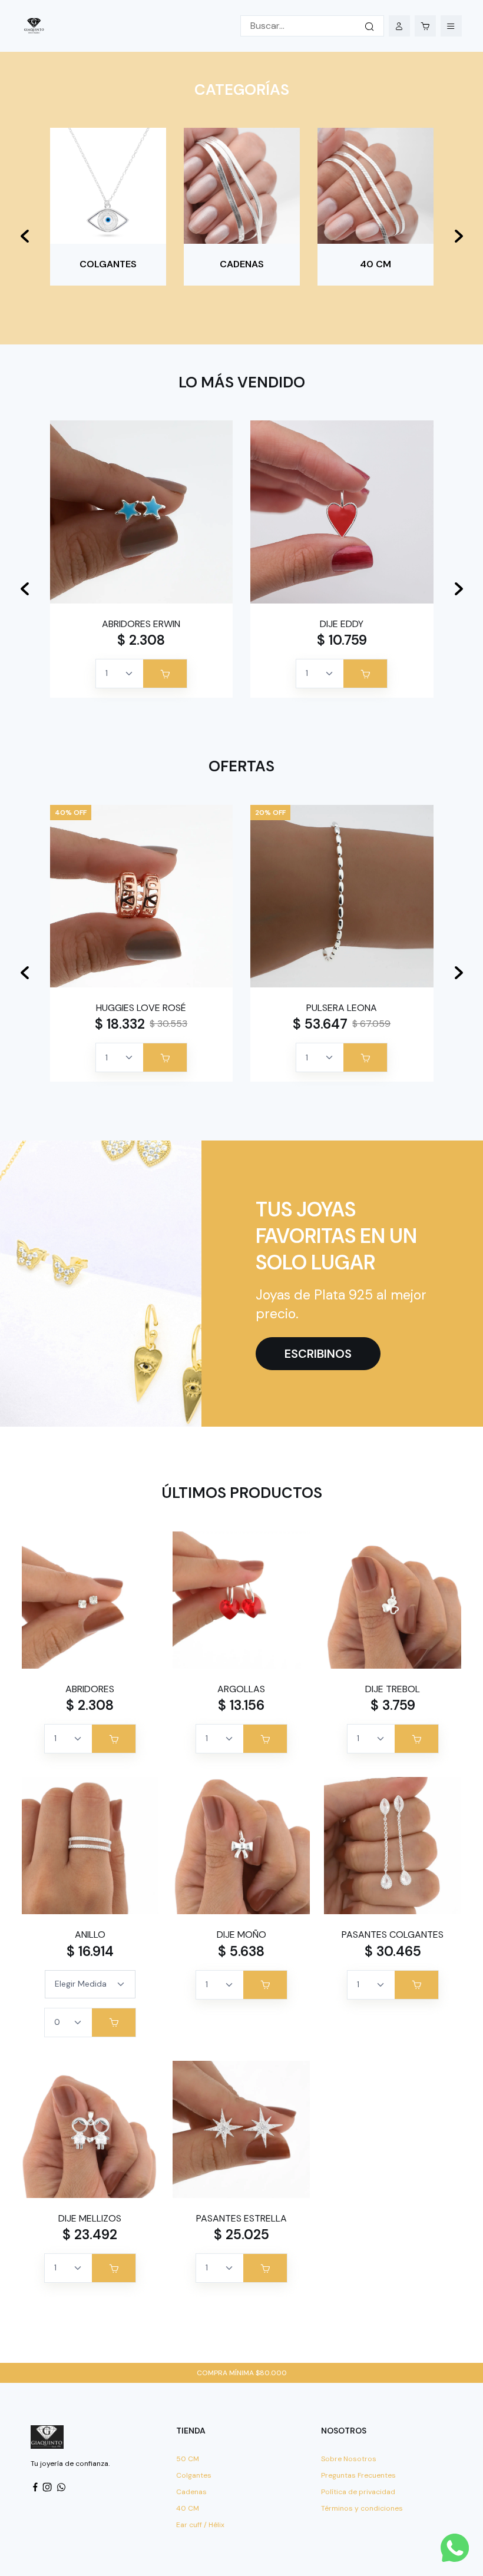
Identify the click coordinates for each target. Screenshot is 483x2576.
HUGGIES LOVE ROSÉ (141, 1008)
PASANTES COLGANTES (393, 1935)
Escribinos (318, 1354)
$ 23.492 (90, 2234)
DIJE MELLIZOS (90, 2218)
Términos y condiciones (362, 2508)
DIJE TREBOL (393, 1689)
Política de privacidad (358, 2492)
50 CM (188, 2459)
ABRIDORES (90, 1689)
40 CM (188, 2508)
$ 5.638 (241, 1951)
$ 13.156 (241, 1705)
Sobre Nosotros (349, 2459)
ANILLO (90, 1935)
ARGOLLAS (241, 1689)
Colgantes (194, 2475)
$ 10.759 (342, 640)
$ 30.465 (393, 1951)
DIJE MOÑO (241, 1935)
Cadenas (191, 2492)
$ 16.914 (90, 1951)
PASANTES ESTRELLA (241, 2218)
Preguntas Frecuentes (358, 2475)
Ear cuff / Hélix (200, 2525)
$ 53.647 (320, 1024)
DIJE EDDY (342, 624)
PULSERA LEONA (342, 1008)
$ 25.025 (241, 2234)
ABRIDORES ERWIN (141, 624)
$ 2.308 (141, 640)
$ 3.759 (393, 1705)
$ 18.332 (120, 1024)
